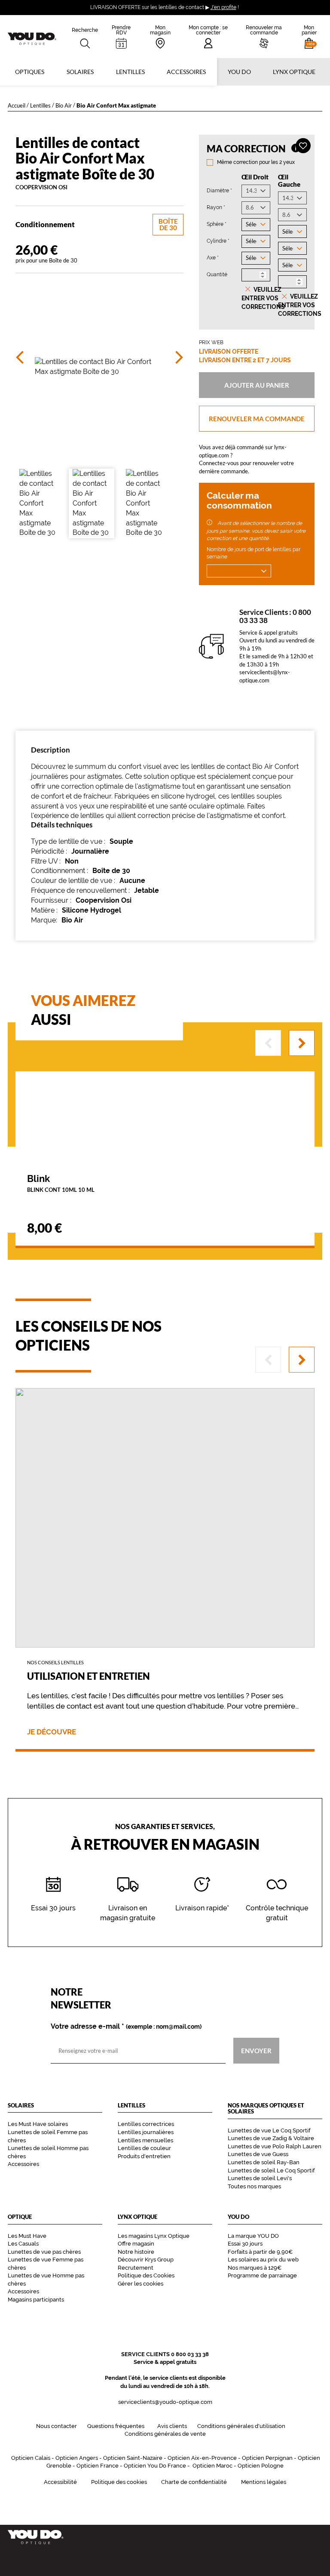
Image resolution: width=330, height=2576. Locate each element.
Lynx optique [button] (294, 72)
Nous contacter (57, 2426)
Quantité (217, 275)
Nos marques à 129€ (255, 2268)
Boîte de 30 (168, 224)
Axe (213, 258)
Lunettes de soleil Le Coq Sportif (271, 2170)
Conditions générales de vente (165, 2434)
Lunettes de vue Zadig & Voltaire (271, 2138)
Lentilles (40, 105)
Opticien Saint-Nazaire (133, 2458)
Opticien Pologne (261, 2466)
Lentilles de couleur (144, 2148)
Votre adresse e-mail (126, 2027)
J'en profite (223, 7)
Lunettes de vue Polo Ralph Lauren (275, 2146)
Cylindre (218, 241)
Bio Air (64, 105)
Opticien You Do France (155, 2466)
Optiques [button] (30, 72)
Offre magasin (136, 2244)
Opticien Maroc (212, 2466)
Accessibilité (60, 2482)
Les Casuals (23, 2244)
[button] (309, 37)
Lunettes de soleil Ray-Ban (264, 2162)
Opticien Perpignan (267, 2458)
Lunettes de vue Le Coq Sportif (269, 2130)
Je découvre (52, 1732)
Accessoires (186, 72)
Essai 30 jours (245, 2244)
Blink (61, 1183)
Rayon (216, 207)
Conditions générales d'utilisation (241, 2426)
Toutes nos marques (254, 2186)
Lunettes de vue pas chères (44, 2252)
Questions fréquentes (116, 2426)
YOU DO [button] (239, 72)
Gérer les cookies (141, 2284)
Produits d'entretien (144, 2156)
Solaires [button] (80, 72)
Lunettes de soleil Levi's (260, 2178)
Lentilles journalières (146, 2132)
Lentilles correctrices (146, 2124)
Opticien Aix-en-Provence (202, 2458)
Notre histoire (136, 2252)
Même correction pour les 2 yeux (256, 162)
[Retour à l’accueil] (165, 2537)
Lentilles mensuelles (145, 2140)
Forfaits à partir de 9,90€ (260, 2252)
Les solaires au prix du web (263, 2260)
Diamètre (219, 190)
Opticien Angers (77, 2458)
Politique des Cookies (146, 2275)
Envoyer (256, 2051)
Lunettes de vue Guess (258, 2154)
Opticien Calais (31, 2458)
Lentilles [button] (130, 72)
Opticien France (98, 2466)
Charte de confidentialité (194, 2482)
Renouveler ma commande (257, 418)
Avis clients (172, 2426)
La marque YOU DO (253, 2236)
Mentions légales (264, 2482)
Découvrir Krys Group (146, 2260)
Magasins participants (36, 2300)
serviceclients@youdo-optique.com (165, 2402)
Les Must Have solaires (38, 2124)
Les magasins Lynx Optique (154, 2236)
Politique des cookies (119, 2482)
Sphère (217, 224)
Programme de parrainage (262, 2275)
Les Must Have (27, 2236)
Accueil (17, 105)
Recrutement (136, 2268)
